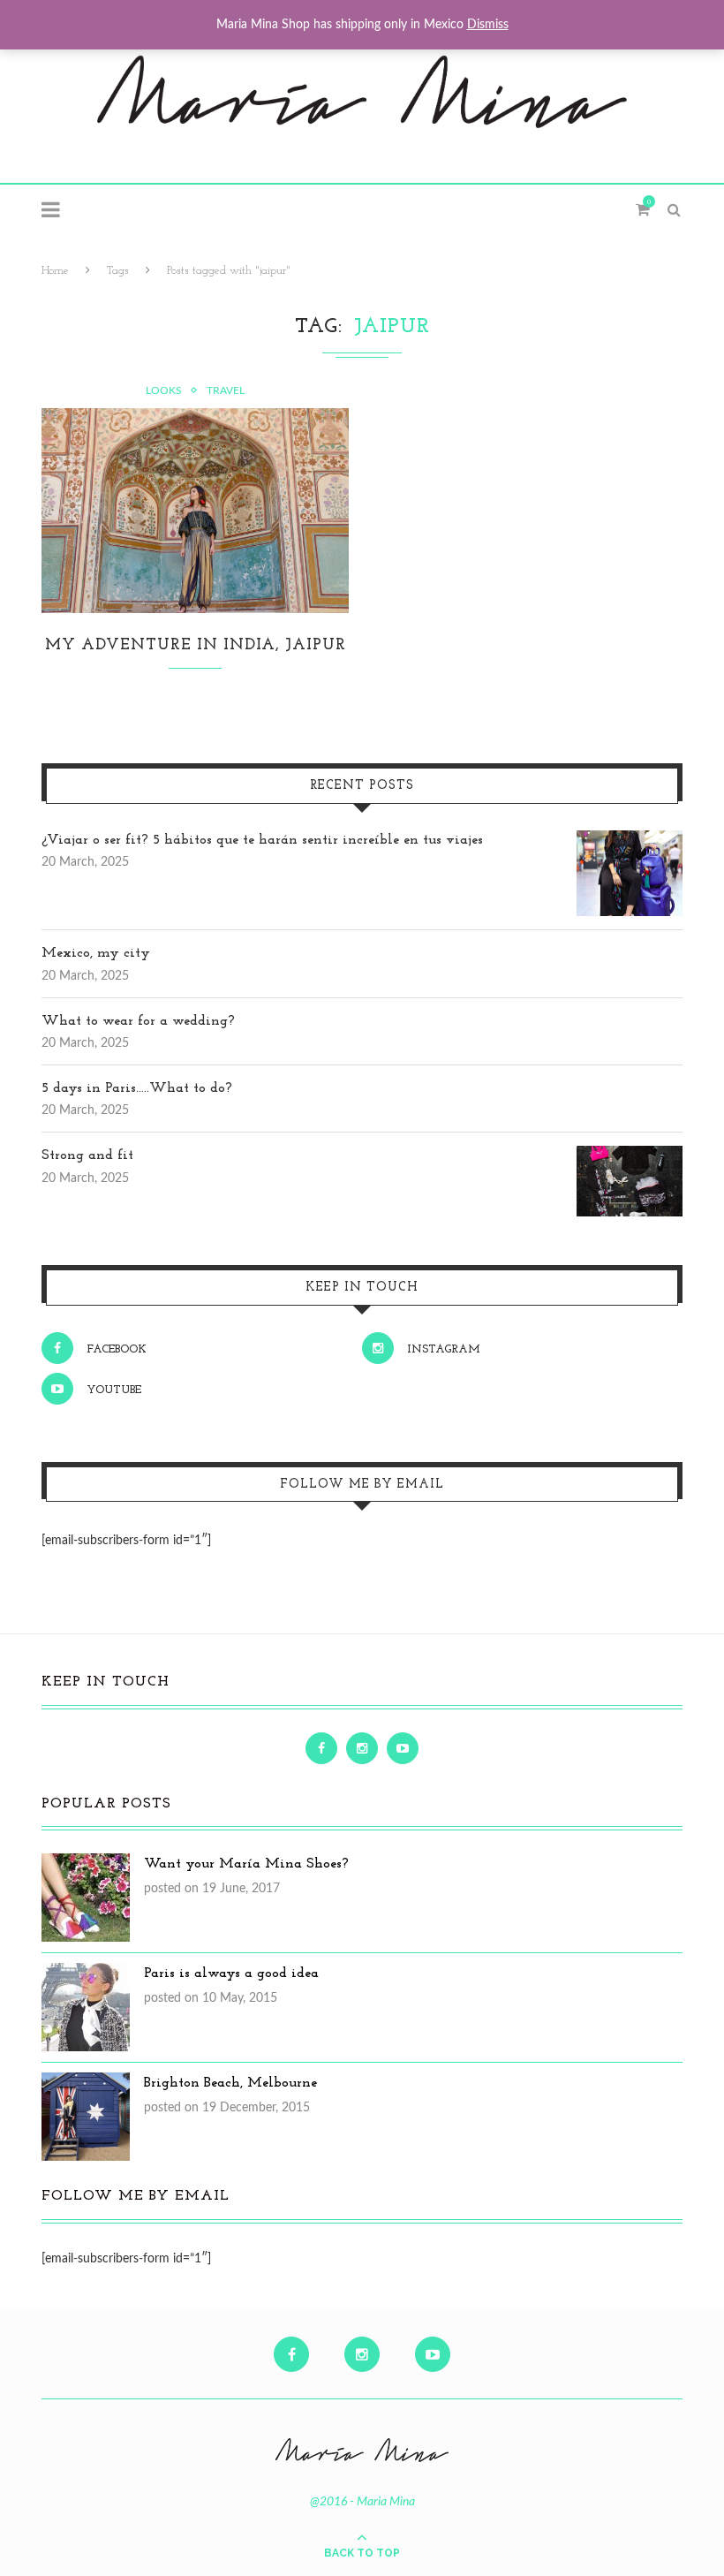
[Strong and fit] (630, 1155)
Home (55, 271)
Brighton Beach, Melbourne (230, 2083)
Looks (164, 390)
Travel (226, 390)
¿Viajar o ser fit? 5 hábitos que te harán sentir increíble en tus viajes (262, 840)
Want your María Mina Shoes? (246, 1864)
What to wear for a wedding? (138, 1021)
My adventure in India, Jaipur (196, 646)
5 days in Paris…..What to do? (137, 1088)
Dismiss (488, 25)
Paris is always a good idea (231, 1974)
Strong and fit (87, 1155)
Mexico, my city (96, 953)
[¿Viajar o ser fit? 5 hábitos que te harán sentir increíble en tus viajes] (630, 840)
